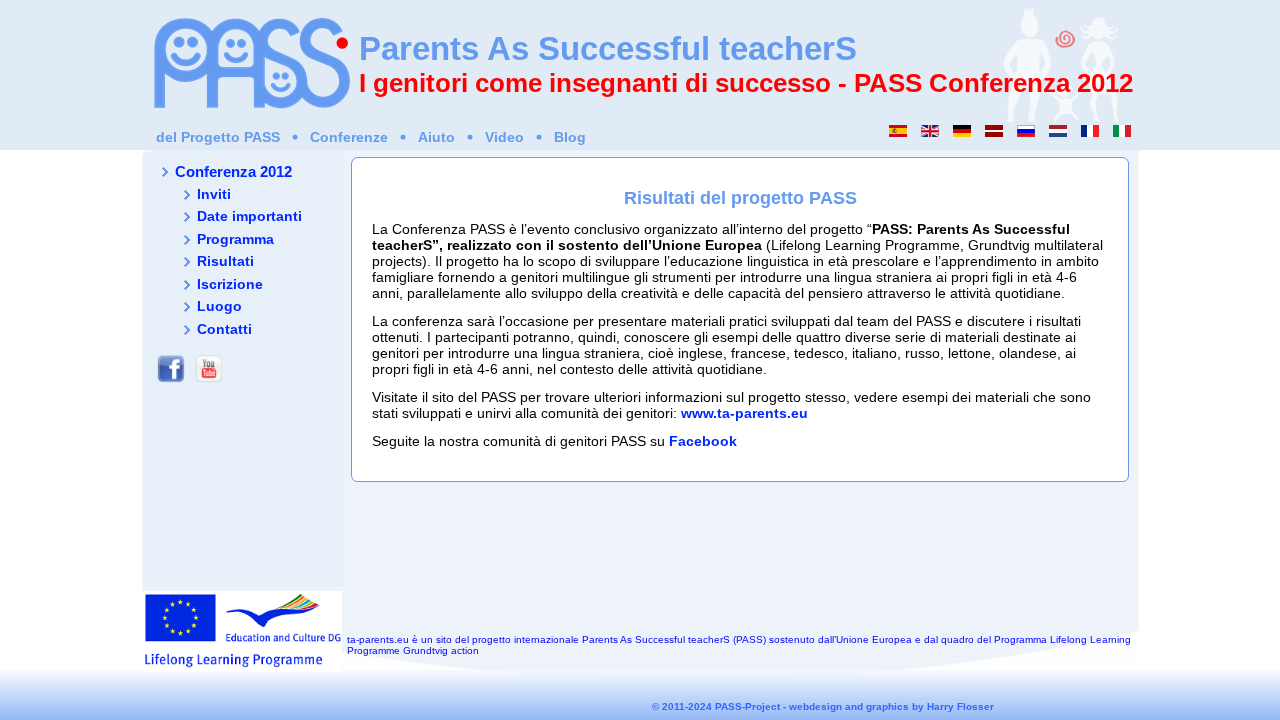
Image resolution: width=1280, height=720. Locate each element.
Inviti (214, 194)
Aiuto (436, 137)
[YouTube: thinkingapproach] (209, 383)
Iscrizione (230, 284)
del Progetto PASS (218, 137)
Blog (570, 137)
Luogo (219, 306)
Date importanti (249, 216)
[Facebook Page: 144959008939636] (171, 383)
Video (504, 137)
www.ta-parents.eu (744, 413)
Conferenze (349, 137)
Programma (235, 239)
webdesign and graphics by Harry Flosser (891, 706)
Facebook (703, 441)
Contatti (224, 329)
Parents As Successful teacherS (608, 48)
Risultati (225, 261)
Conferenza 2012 (233, 171)
